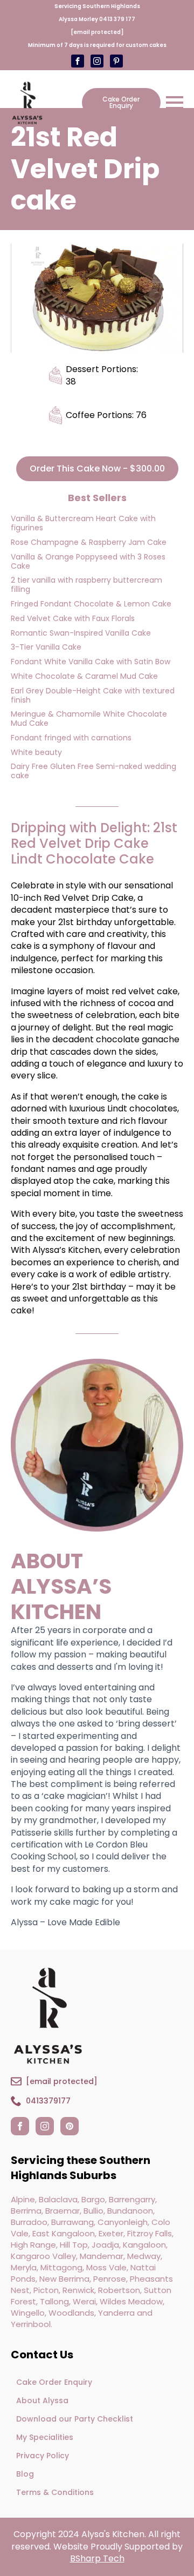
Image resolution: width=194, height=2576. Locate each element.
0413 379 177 (117, 19)
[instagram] (45, 2126)
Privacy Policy (43, 2456)
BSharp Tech (97, 2558)
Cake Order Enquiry (54, 2382)
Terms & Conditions (55, 2492)
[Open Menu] (175, 103)
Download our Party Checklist (75, 2419)
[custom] (97, 61)
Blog (25, 2474)
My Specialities (45, 2437)
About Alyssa (42, 2400)
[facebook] (20, 2126)
